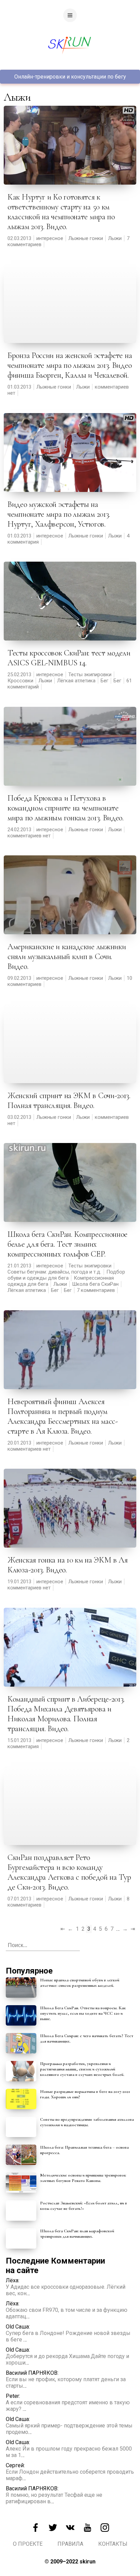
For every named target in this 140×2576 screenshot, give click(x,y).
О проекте (28, 2544)
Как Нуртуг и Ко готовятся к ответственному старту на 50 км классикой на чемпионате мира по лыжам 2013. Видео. (61, 212)
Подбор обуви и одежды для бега (66, 1275)
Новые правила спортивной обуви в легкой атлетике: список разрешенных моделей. (80, 1983)
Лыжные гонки (86, 238)
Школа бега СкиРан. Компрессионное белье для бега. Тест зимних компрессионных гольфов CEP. (67, 1244)
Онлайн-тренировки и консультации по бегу (70, 77)
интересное (50, 238)
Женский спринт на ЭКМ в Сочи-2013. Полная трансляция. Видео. (69, 1101)
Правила (70, 2544)
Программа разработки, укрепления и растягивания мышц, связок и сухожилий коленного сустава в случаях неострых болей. (82, 2069)
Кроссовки (20, 681)
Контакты (113, 2544)
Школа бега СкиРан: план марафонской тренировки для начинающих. (77, 2234)
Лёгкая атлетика (76, 681)
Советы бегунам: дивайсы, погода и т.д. (54, 1272)
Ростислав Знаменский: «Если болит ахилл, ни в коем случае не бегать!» (84, 2206)
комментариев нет (29, 836)
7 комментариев (96, 1290)
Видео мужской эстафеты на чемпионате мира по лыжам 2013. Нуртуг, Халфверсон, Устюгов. (59, 514)
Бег (104, 681)
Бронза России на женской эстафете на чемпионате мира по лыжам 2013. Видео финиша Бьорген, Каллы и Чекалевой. (70, 365)
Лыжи (115, 238)
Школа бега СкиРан (95, 1284)
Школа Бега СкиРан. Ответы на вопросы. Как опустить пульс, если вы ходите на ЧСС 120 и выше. (83, 2013)
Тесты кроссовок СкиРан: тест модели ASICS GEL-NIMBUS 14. (69, 658)
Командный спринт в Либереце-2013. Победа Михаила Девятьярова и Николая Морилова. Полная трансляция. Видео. (66, 1714)
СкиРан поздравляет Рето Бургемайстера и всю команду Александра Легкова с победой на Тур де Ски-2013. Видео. (69, 1872)
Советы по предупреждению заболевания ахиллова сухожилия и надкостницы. (87, 2122)
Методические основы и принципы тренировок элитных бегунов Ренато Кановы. (83, 2178)
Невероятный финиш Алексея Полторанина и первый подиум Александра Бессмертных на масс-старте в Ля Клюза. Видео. (63, 1416)
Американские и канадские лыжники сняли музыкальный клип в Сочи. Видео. (67, 957)
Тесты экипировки (90, 675)
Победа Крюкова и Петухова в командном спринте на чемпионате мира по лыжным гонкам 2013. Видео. (66, 808)
